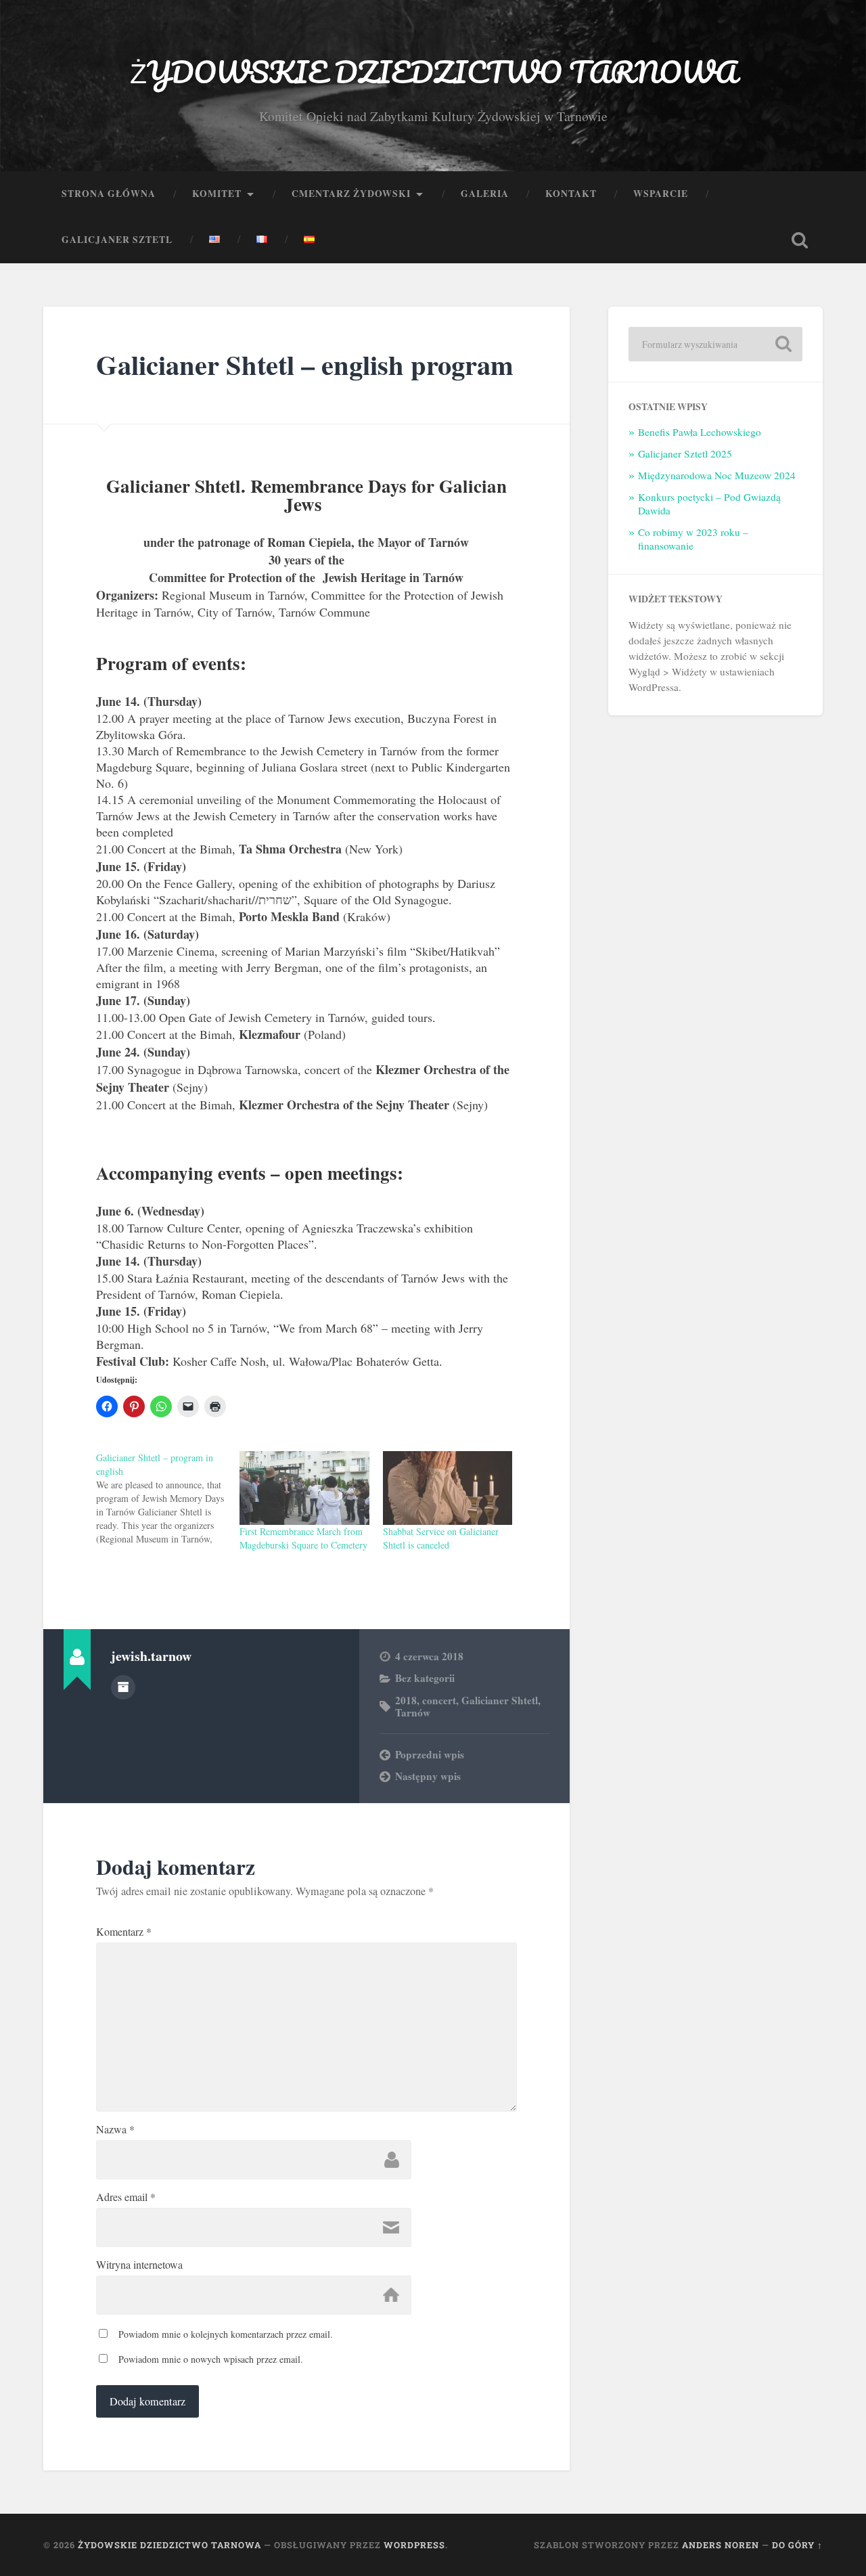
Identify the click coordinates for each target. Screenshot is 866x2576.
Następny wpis (428, 1776)
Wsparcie (661, 194)
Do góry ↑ (797, 2545)
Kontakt (571, 194)
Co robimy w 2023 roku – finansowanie (693, 539)
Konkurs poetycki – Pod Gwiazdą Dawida (709, 504)
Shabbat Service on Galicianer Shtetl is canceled (441, 1538)
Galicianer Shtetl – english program (305, 364)
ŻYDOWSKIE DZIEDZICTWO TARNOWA (433, 71)
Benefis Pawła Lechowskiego (700, 432)
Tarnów (413, 1712)
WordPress (414, 2545)
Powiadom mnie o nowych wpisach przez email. (211, 2359)
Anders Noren (721, 2545)
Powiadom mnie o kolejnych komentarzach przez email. (226, 2334)
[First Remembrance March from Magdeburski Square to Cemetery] (304, 1488)
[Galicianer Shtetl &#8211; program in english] (168, 1498)
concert (439, 1700)
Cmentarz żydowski (351, 194)
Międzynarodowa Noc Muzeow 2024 (717, 475)
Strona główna (109, 194)
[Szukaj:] (715, 344)
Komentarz (124, 1932)
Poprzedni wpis (430, 1754)
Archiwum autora (123, 1687)
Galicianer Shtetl (500, 1700)
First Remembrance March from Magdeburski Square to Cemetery (303, 1538)
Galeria (485, 194)
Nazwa (115, 2129)
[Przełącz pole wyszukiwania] (800, 240)
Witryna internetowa (139, 2265)
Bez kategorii (425, 1678)
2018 (406, 1700)
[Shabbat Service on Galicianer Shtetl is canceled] (448, 1488)
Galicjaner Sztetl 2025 (685, 453)
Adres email (126, 2197)
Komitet (217, 194)
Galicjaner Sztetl (117, 240)
